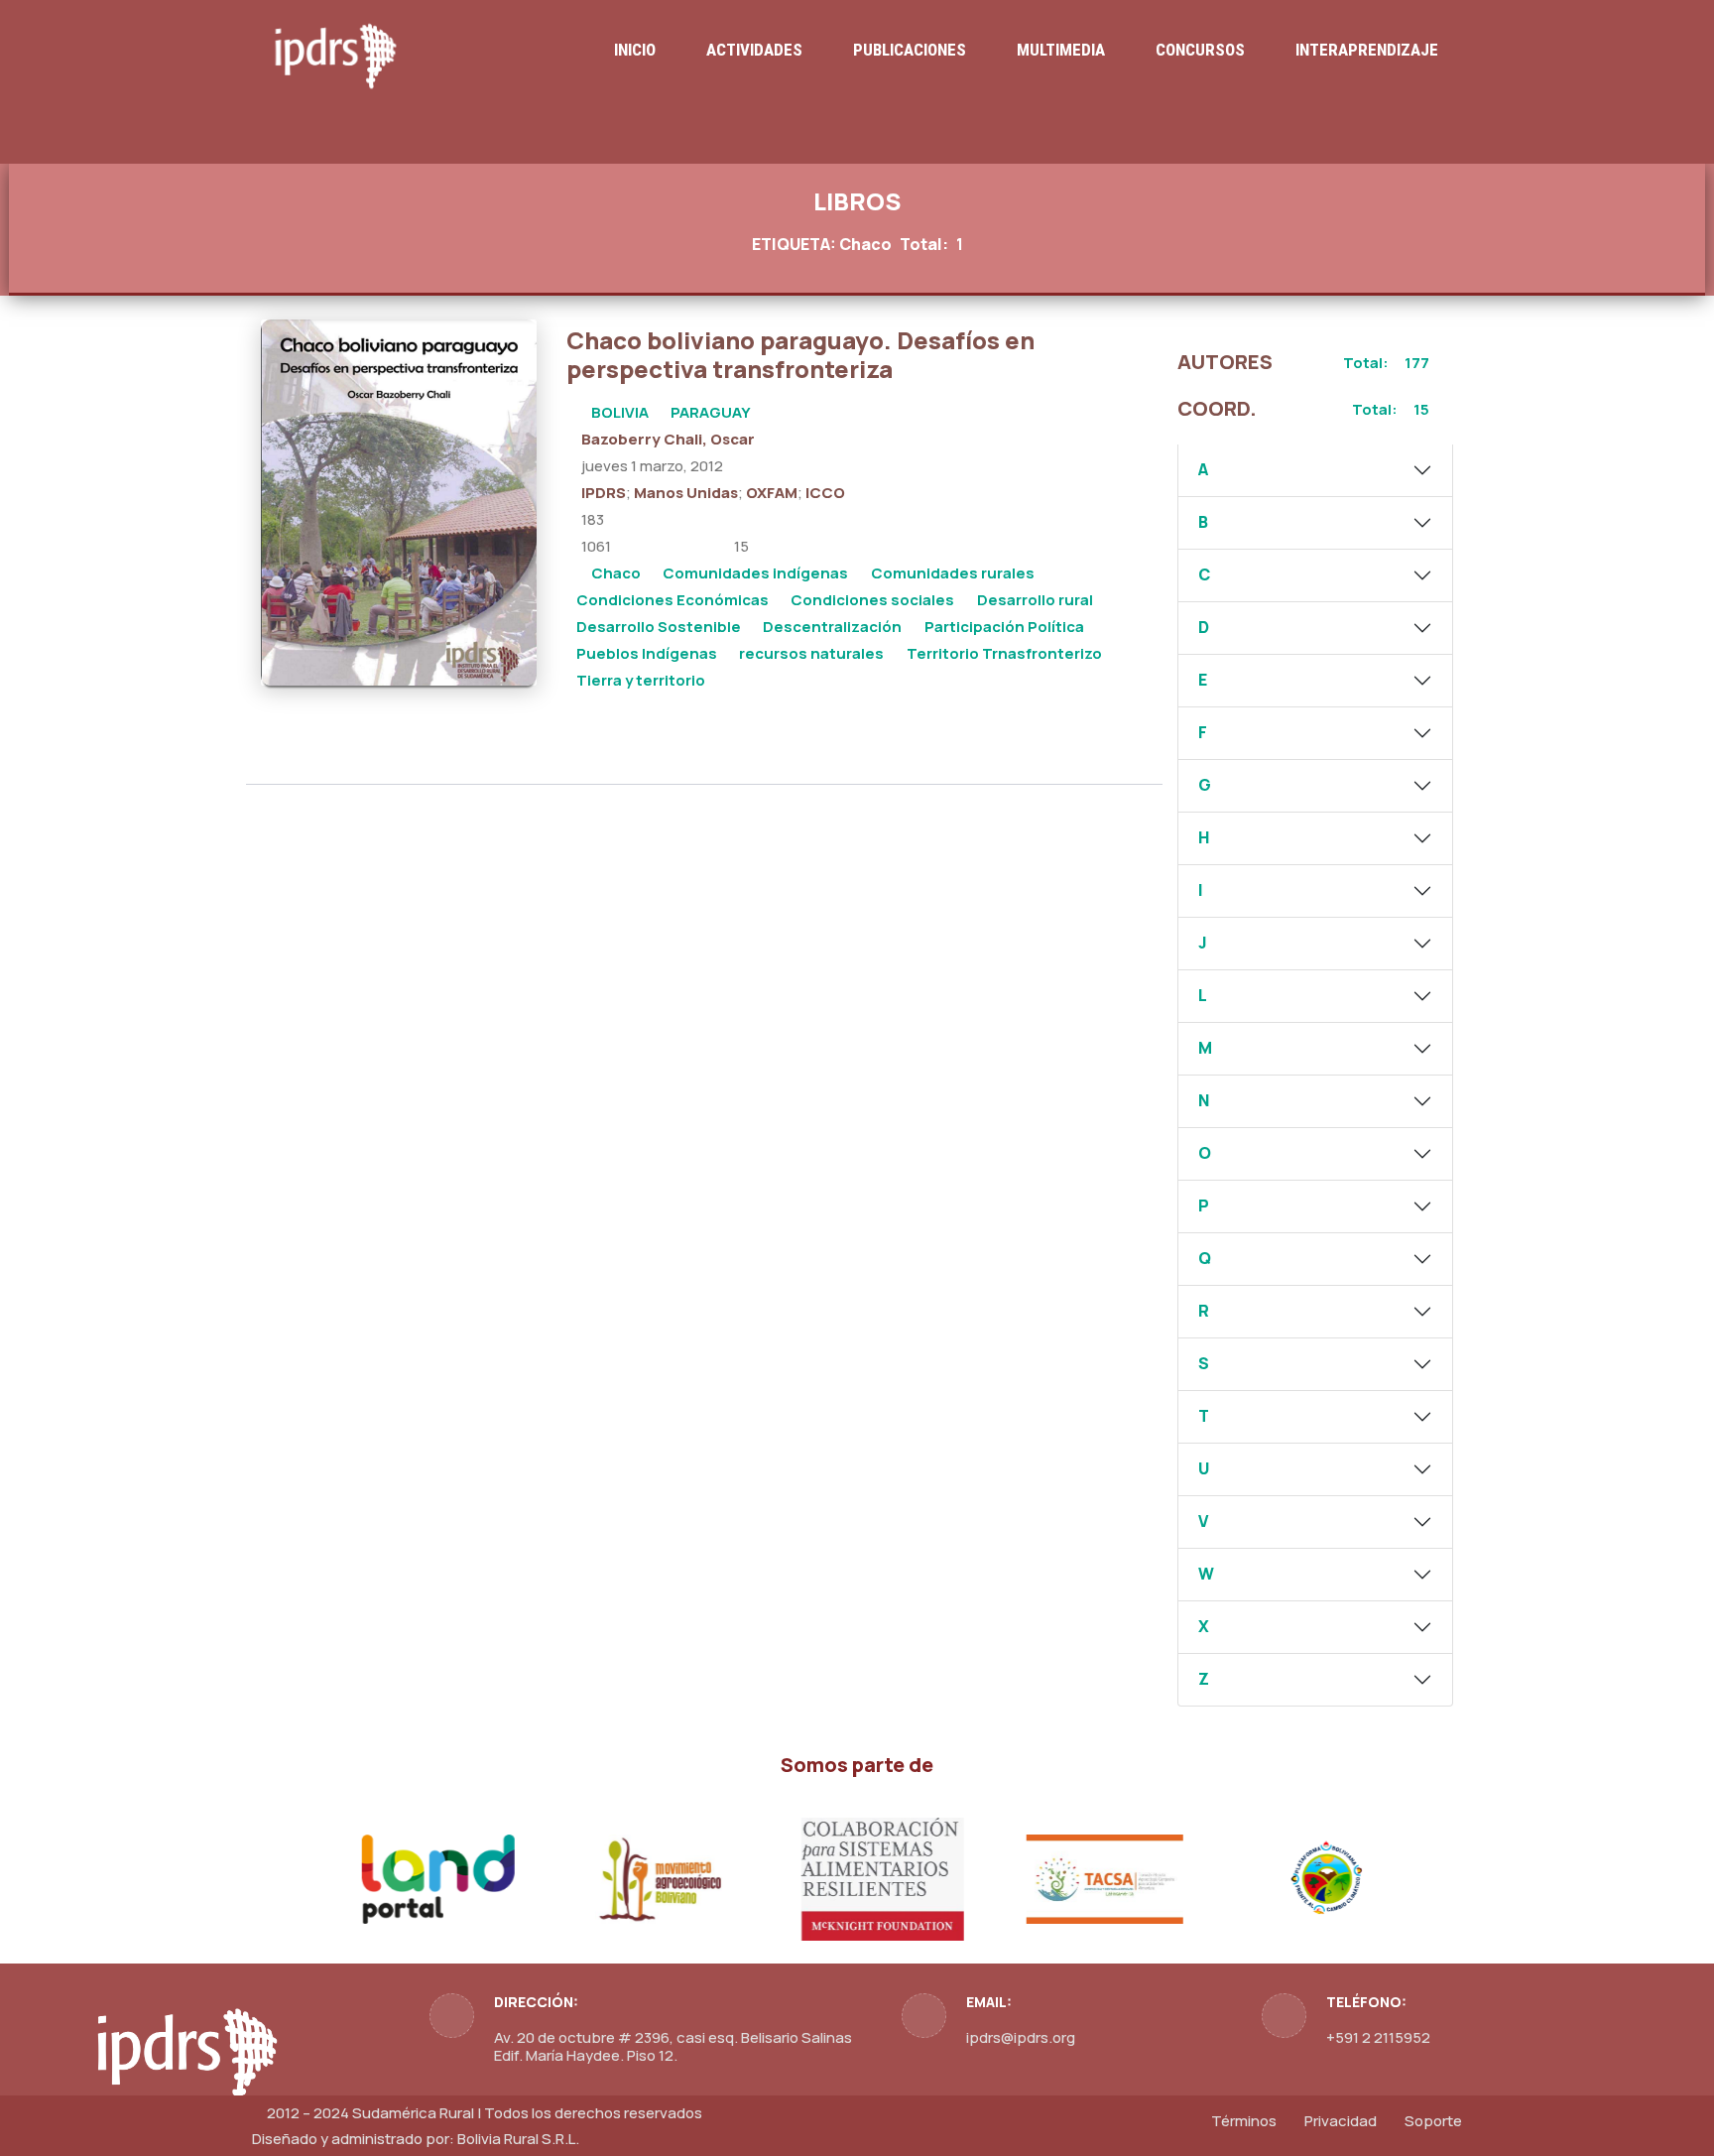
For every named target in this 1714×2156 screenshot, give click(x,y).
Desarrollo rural (1035, 600)
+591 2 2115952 (1378, 2037)
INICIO (635, 50)
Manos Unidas (686, 493)
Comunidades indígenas (755, 573)
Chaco (616, 573)
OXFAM (772, 493)
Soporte (1433, 2121)
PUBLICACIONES (910, 50)
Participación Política (1004, 627)
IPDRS (604, 493)
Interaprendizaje (1367, 50)
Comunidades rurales (953, 573)
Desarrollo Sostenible (659, 627)
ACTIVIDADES (754, 50)
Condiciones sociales (872, 600)
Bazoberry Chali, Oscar (668, 439)
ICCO (825, 493)
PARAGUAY (711, 412)
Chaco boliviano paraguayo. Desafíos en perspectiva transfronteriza (800, 354)
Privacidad (1341, 2121)
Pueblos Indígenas (647, 653)
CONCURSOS (1200, 50)
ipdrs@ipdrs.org (1021, 2037)
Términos (1244, 2121)
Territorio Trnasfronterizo (1004, 653)
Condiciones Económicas (673, 600)
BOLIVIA (620, 412)
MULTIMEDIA (1061, 50)
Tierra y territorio (641, 680)
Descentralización (832, 627)
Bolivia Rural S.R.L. (518, 2139)
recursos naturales (811, 653)
